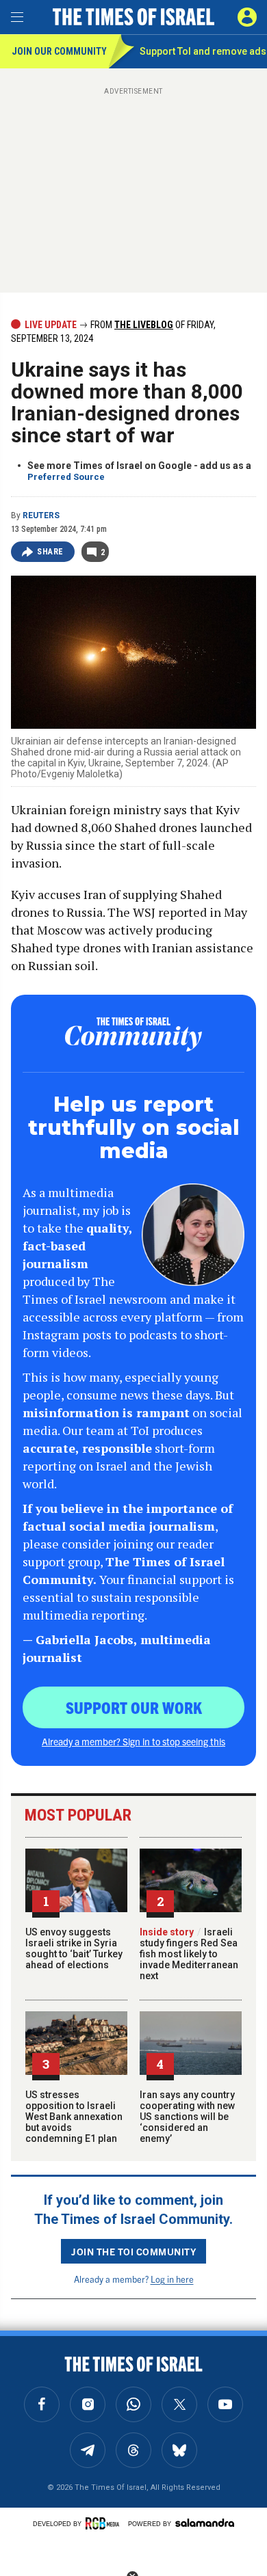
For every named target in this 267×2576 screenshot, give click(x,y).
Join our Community (59, 51)
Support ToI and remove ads (203, 51)
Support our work (134, 1707)
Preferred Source (66, 477)
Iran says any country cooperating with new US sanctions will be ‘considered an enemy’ (187, 2117)
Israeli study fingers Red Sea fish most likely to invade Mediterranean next (189, 1954)
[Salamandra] (205, 2523)
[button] (247, 17)
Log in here (172, 2279)
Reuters (41, 515)
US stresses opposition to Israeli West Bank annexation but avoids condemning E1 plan (74, 2117)
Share (50, 552)
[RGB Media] (105, 2523)
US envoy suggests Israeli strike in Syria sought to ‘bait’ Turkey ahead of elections (74, 1948)
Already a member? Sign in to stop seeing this (133, 1741)
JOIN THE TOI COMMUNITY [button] (133, 2251)
